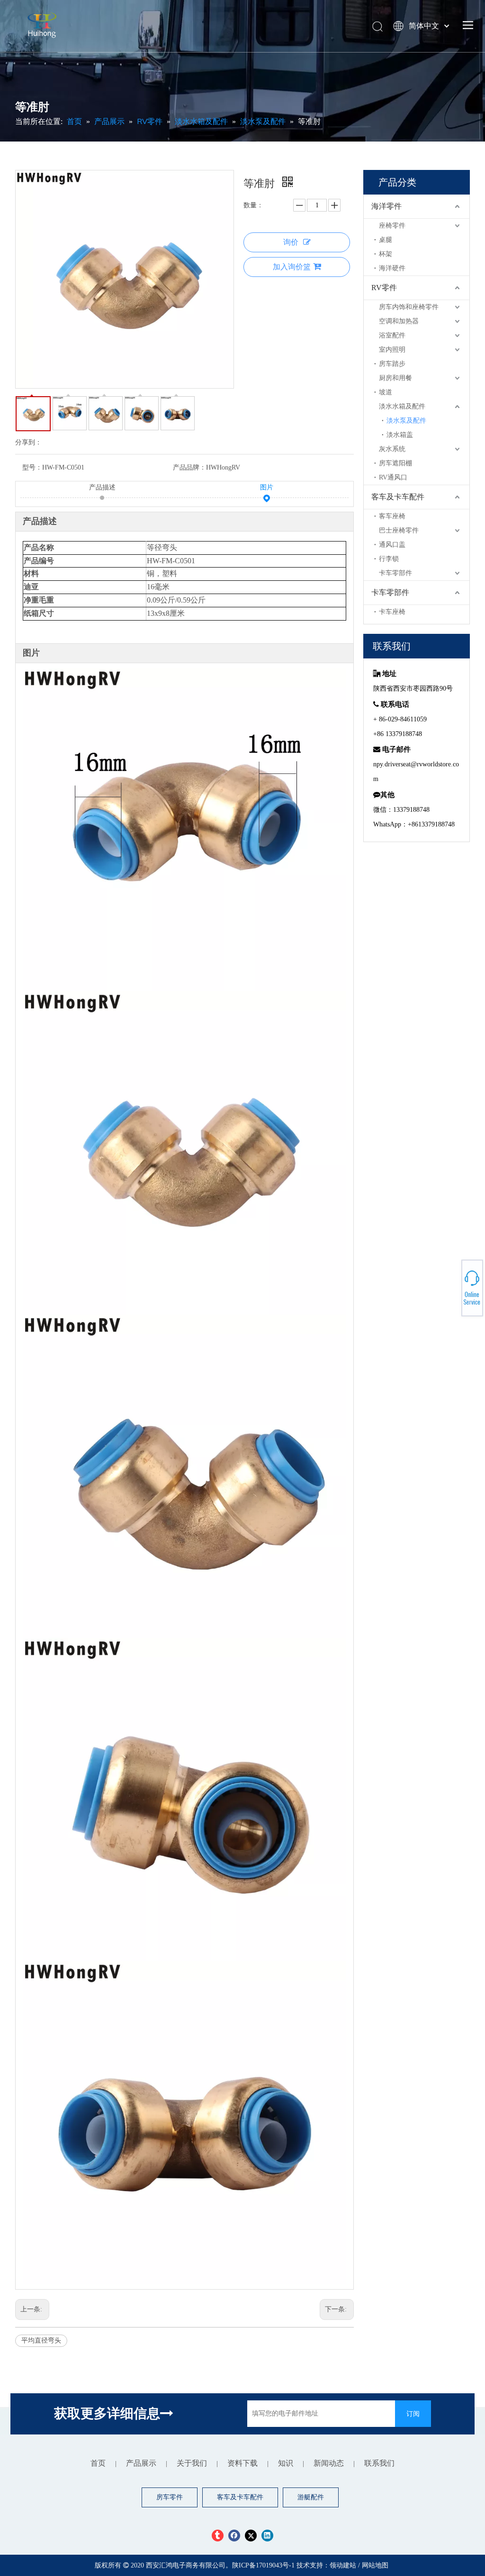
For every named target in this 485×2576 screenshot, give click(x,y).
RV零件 (384, 288)
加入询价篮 (292, 267)
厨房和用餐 (395, 378)
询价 (291, 242)
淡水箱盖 (400, 435)
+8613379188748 (452, 1292)
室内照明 (392, 350)
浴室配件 (392, 335)
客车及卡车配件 (398, 497)
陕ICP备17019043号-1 (264, 2565)
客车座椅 (392, 516)
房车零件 (170, 2497)
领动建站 (343, 2565)
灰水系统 (392, 449)
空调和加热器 (399, 321)
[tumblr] (218, 2536)
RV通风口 (393, 477)
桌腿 (386, 240)
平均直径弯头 (41, 2341)
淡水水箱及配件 (402, 406)
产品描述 (102, 487)
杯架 (386, 254)
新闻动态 (329, 2463)
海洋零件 (386, 206)
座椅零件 (392, 226)
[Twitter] (251, 2536)
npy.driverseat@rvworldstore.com (452, 1289)
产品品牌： (189, 467)
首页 (98, 2463)
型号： (32, 467)
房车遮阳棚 (395, 463)
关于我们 (192, 2463)
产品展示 (141, 2463)
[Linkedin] (267, 2536)
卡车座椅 (392, 612)
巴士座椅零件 (399, 530)
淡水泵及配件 (406, 421)
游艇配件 (311, 2497)
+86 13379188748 (452, 1287)
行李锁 (389, 559)
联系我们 (379, 2463)
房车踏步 (392, 364)
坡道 (386, 392)
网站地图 (375, 2565)
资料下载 (242, 2463)
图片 (267, 487)
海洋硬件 (392, 268)
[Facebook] (234, 2536)
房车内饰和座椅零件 (409, 307)
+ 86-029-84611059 (452, 1284)
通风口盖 (392, 545)
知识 (286, 2463)
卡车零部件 (395, 573)
